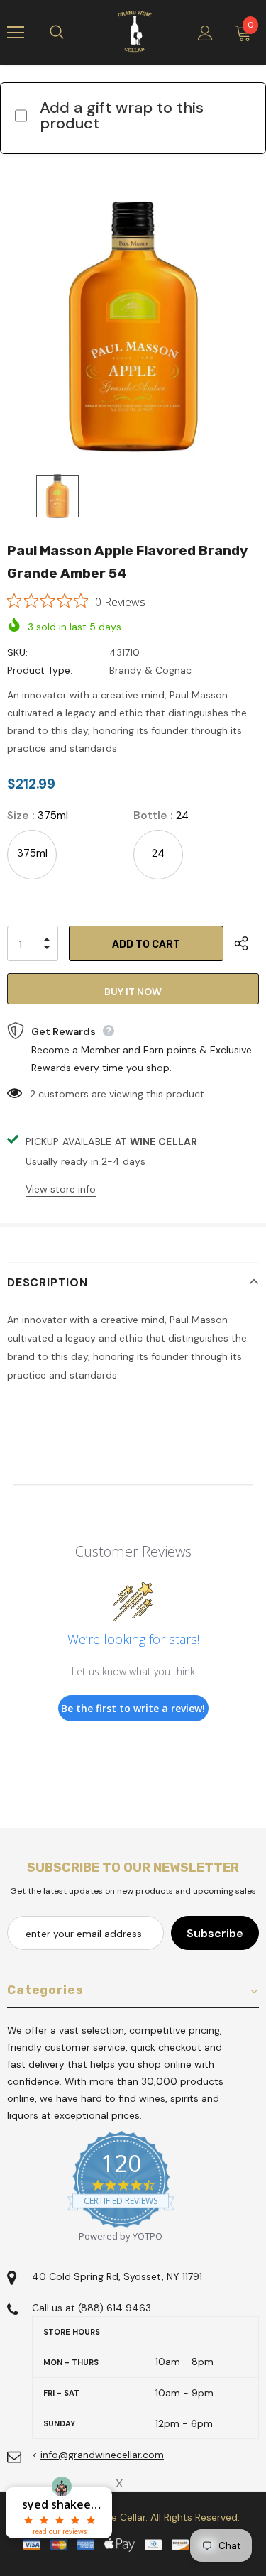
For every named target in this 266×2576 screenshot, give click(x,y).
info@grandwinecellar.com (102, 2455)
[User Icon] (205, 33)
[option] (133, 327)
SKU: (17, 652)
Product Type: (40, 670)
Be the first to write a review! (133, 1708)
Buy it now (133, 992)
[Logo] (135, 32)
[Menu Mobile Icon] (16, 33)
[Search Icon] (71, 33)
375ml (32, 853)
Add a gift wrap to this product (122, 115)
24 (158, 853)
